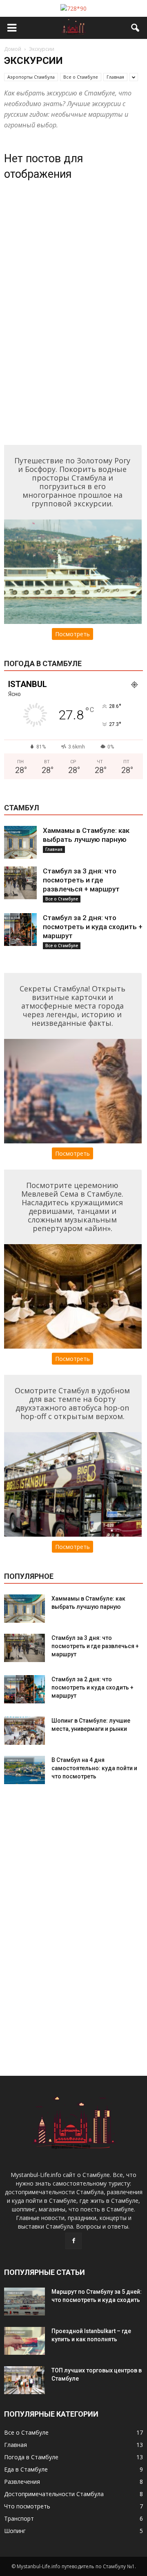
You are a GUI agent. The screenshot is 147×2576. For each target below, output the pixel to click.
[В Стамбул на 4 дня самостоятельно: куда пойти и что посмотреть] (24, 1770)
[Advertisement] (65, 313)
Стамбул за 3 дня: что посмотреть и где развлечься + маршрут (81, 880)
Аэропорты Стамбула (31, 77)
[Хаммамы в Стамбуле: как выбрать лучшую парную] (20, 842)
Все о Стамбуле (81, 77)
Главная (115, 77)
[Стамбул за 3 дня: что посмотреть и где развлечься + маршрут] (20, 883)
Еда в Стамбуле (26, 2469)
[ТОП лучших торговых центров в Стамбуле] (24, 2380)
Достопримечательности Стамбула (54, 2494)
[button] (136, 28)
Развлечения (22, 2482)
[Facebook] (73, 2241)
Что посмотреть (27, 2506)
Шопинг (15, 2531)
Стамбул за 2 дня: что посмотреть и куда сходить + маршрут (93, 927)
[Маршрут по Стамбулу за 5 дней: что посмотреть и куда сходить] (24, 2302)
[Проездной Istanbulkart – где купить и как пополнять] (24, 2341)
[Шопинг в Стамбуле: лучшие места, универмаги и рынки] (24, 1731)
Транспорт (19, 2518)
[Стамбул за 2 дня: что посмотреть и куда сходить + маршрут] (20, 930)
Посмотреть (72, 634)
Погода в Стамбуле (31, 2457)
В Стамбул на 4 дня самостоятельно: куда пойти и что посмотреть (94, 1768)
